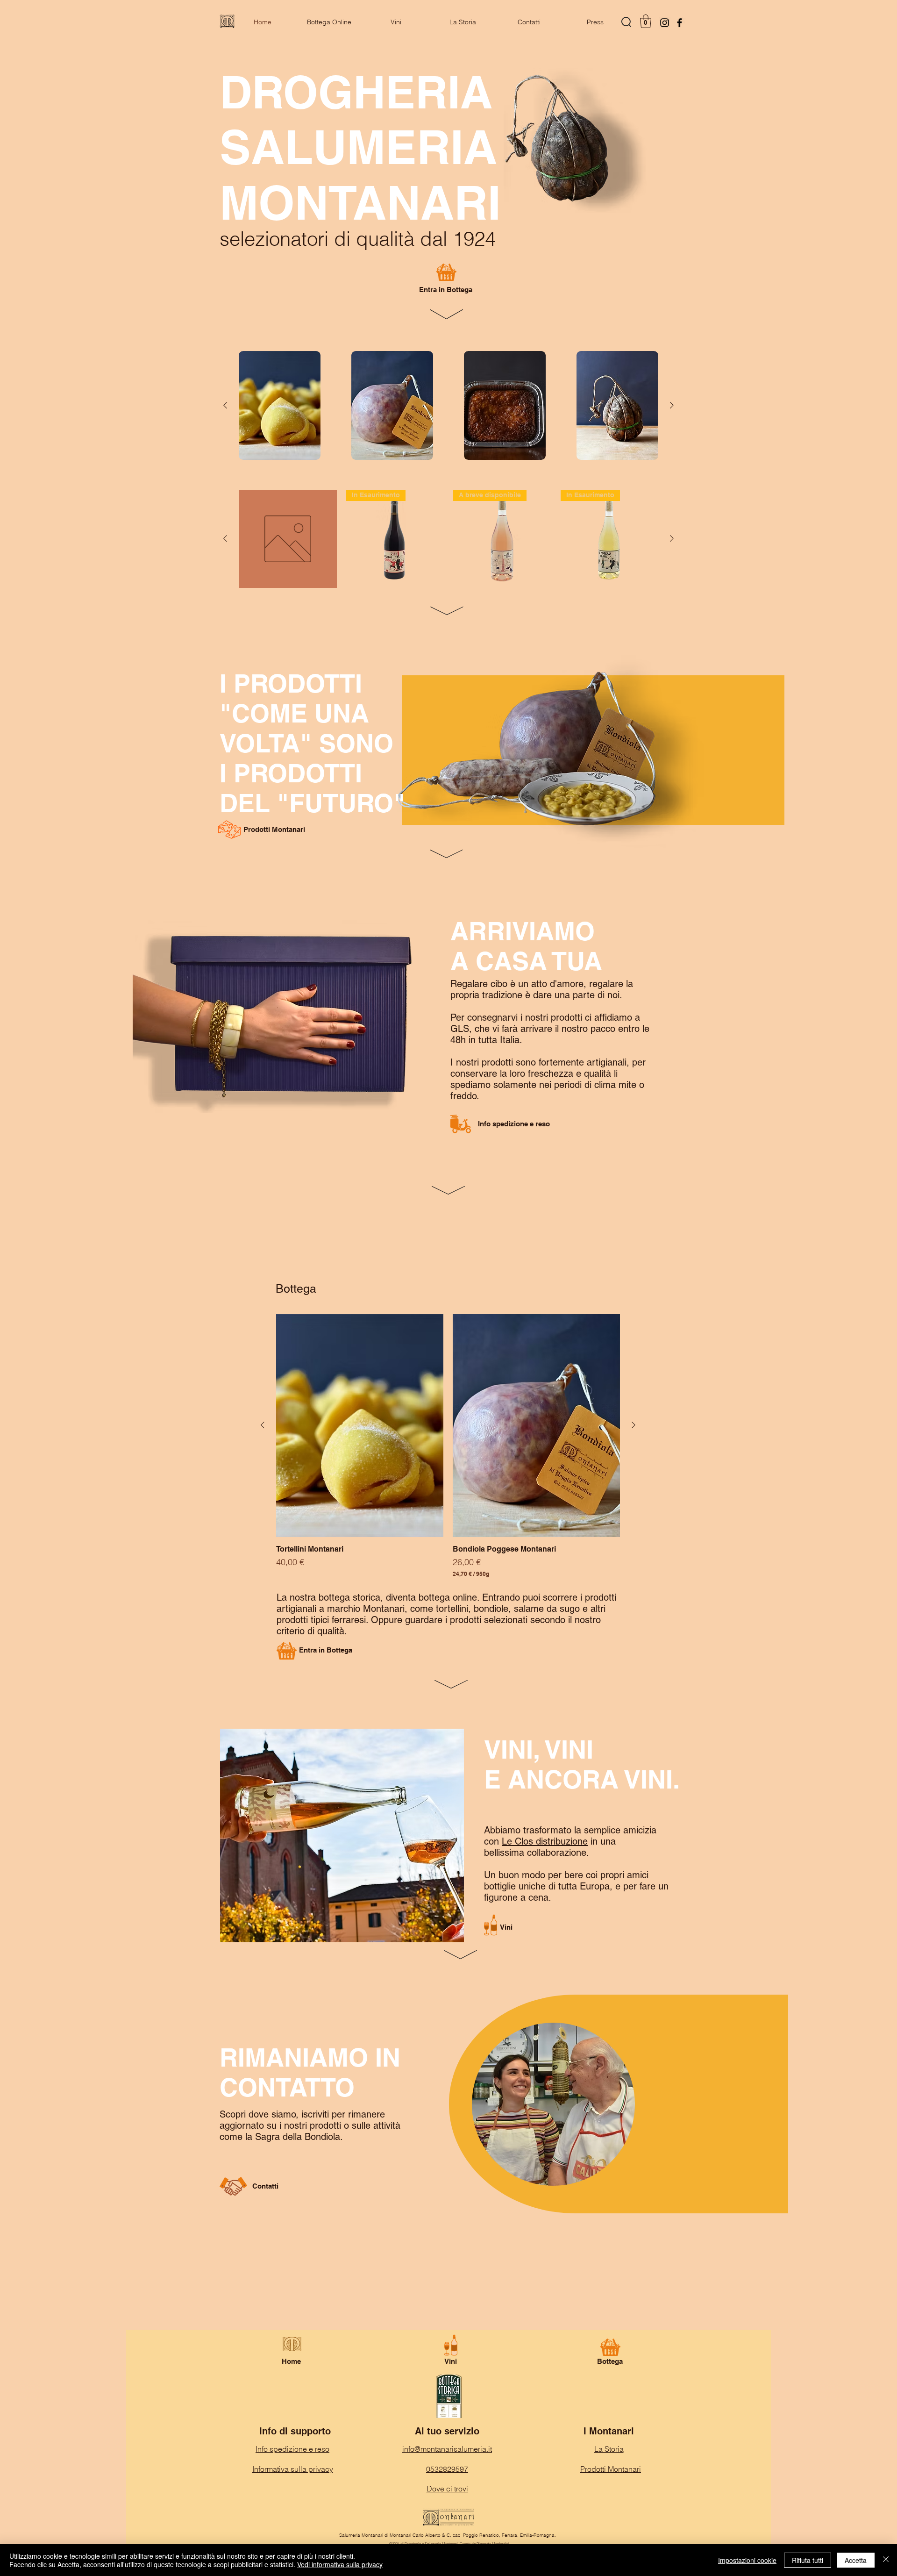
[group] (448, 405)
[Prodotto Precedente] (225, 405)
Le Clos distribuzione (545, 1841)
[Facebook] (680, 23)
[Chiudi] (886, 2560)
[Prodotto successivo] (672, 405)
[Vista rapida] (280, 405)
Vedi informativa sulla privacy (340, 2564)
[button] (646, 21)
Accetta (856, 2560)
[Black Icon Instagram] (665, 23)
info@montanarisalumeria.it (447, 2449)
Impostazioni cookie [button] (747, 2560)
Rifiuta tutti (808, 2560)
